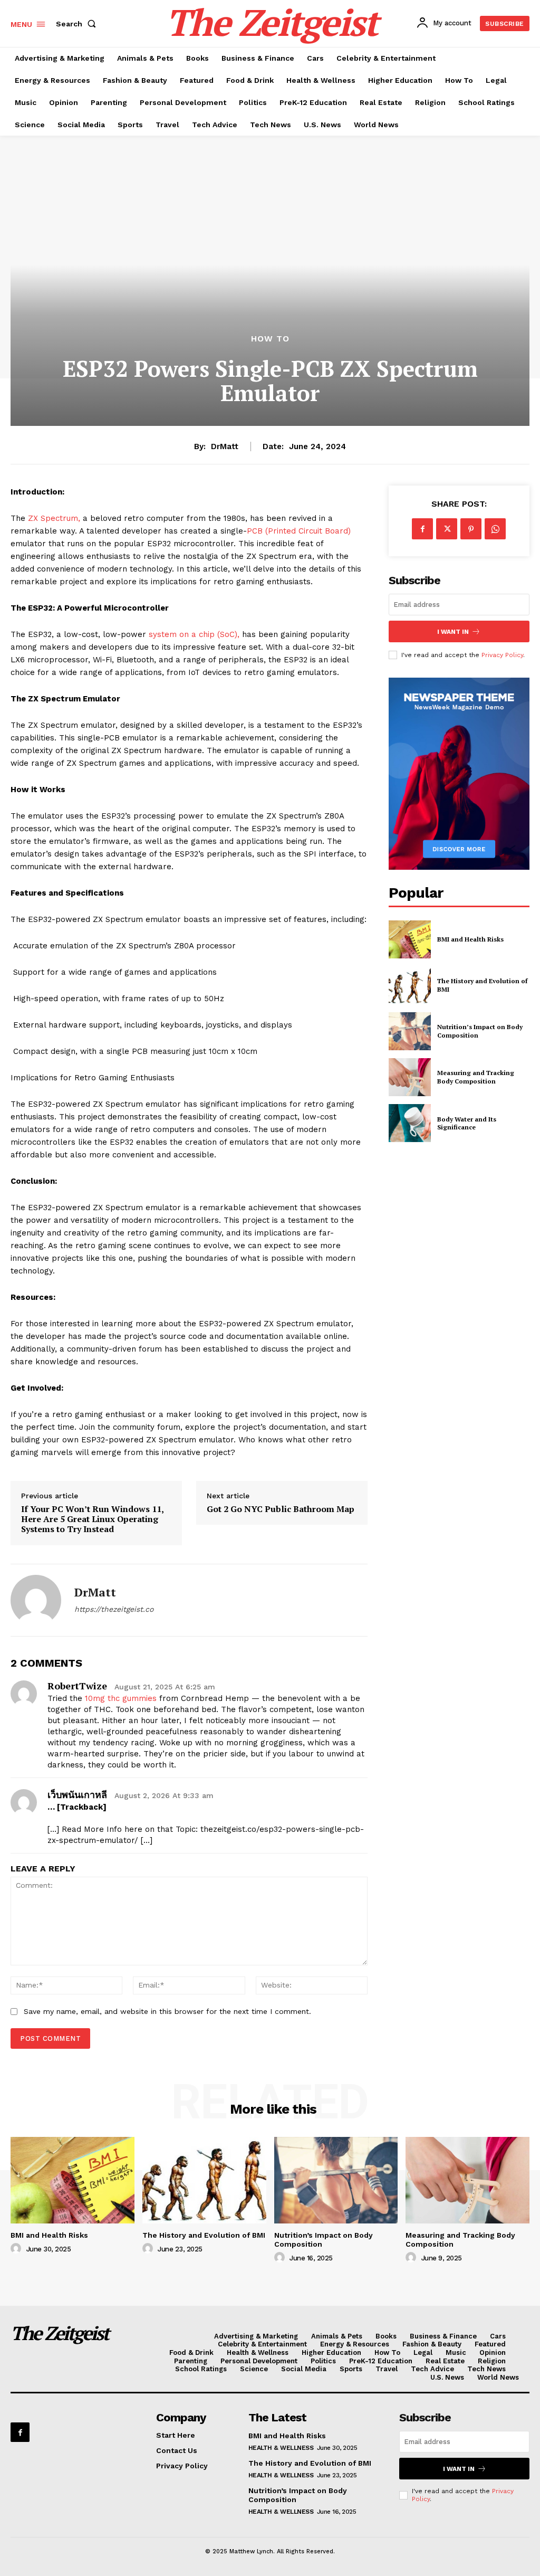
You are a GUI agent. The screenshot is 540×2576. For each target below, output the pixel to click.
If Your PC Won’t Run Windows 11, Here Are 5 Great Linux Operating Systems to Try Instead (92, 1519)
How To (270, 339)
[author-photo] (17, 2249)
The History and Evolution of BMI (204, 2235)
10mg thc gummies (121, 1698)
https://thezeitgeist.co (114, 1609)
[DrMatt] (36, 1600)
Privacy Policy (502, 655)
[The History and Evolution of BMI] (410, 985)
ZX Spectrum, (53, 518)
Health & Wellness (281, 2448)
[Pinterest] (471, 529)
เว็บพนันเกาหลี (77, 1794)
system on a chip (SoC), (194, 634)
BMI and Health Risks (470, 939)
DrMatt (225, 446)
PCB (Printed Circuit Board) (299, 531)
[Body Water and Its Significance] (410, 1123)
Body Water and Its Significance (467, 1123)
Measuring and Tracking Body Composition (476, 1077)
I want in (453, 632)
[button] (78, 24)
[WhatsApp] (495, 529)
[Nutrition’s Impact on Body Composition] (410, 1031)
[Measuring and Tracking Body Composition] (410, 1077)
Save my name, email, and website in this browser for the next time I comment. (167, 2011)
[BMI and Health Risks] (410, 939)
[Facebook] (422, 529)
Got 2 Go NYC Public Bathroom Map (281, 1509)
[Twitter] (447, 529)
